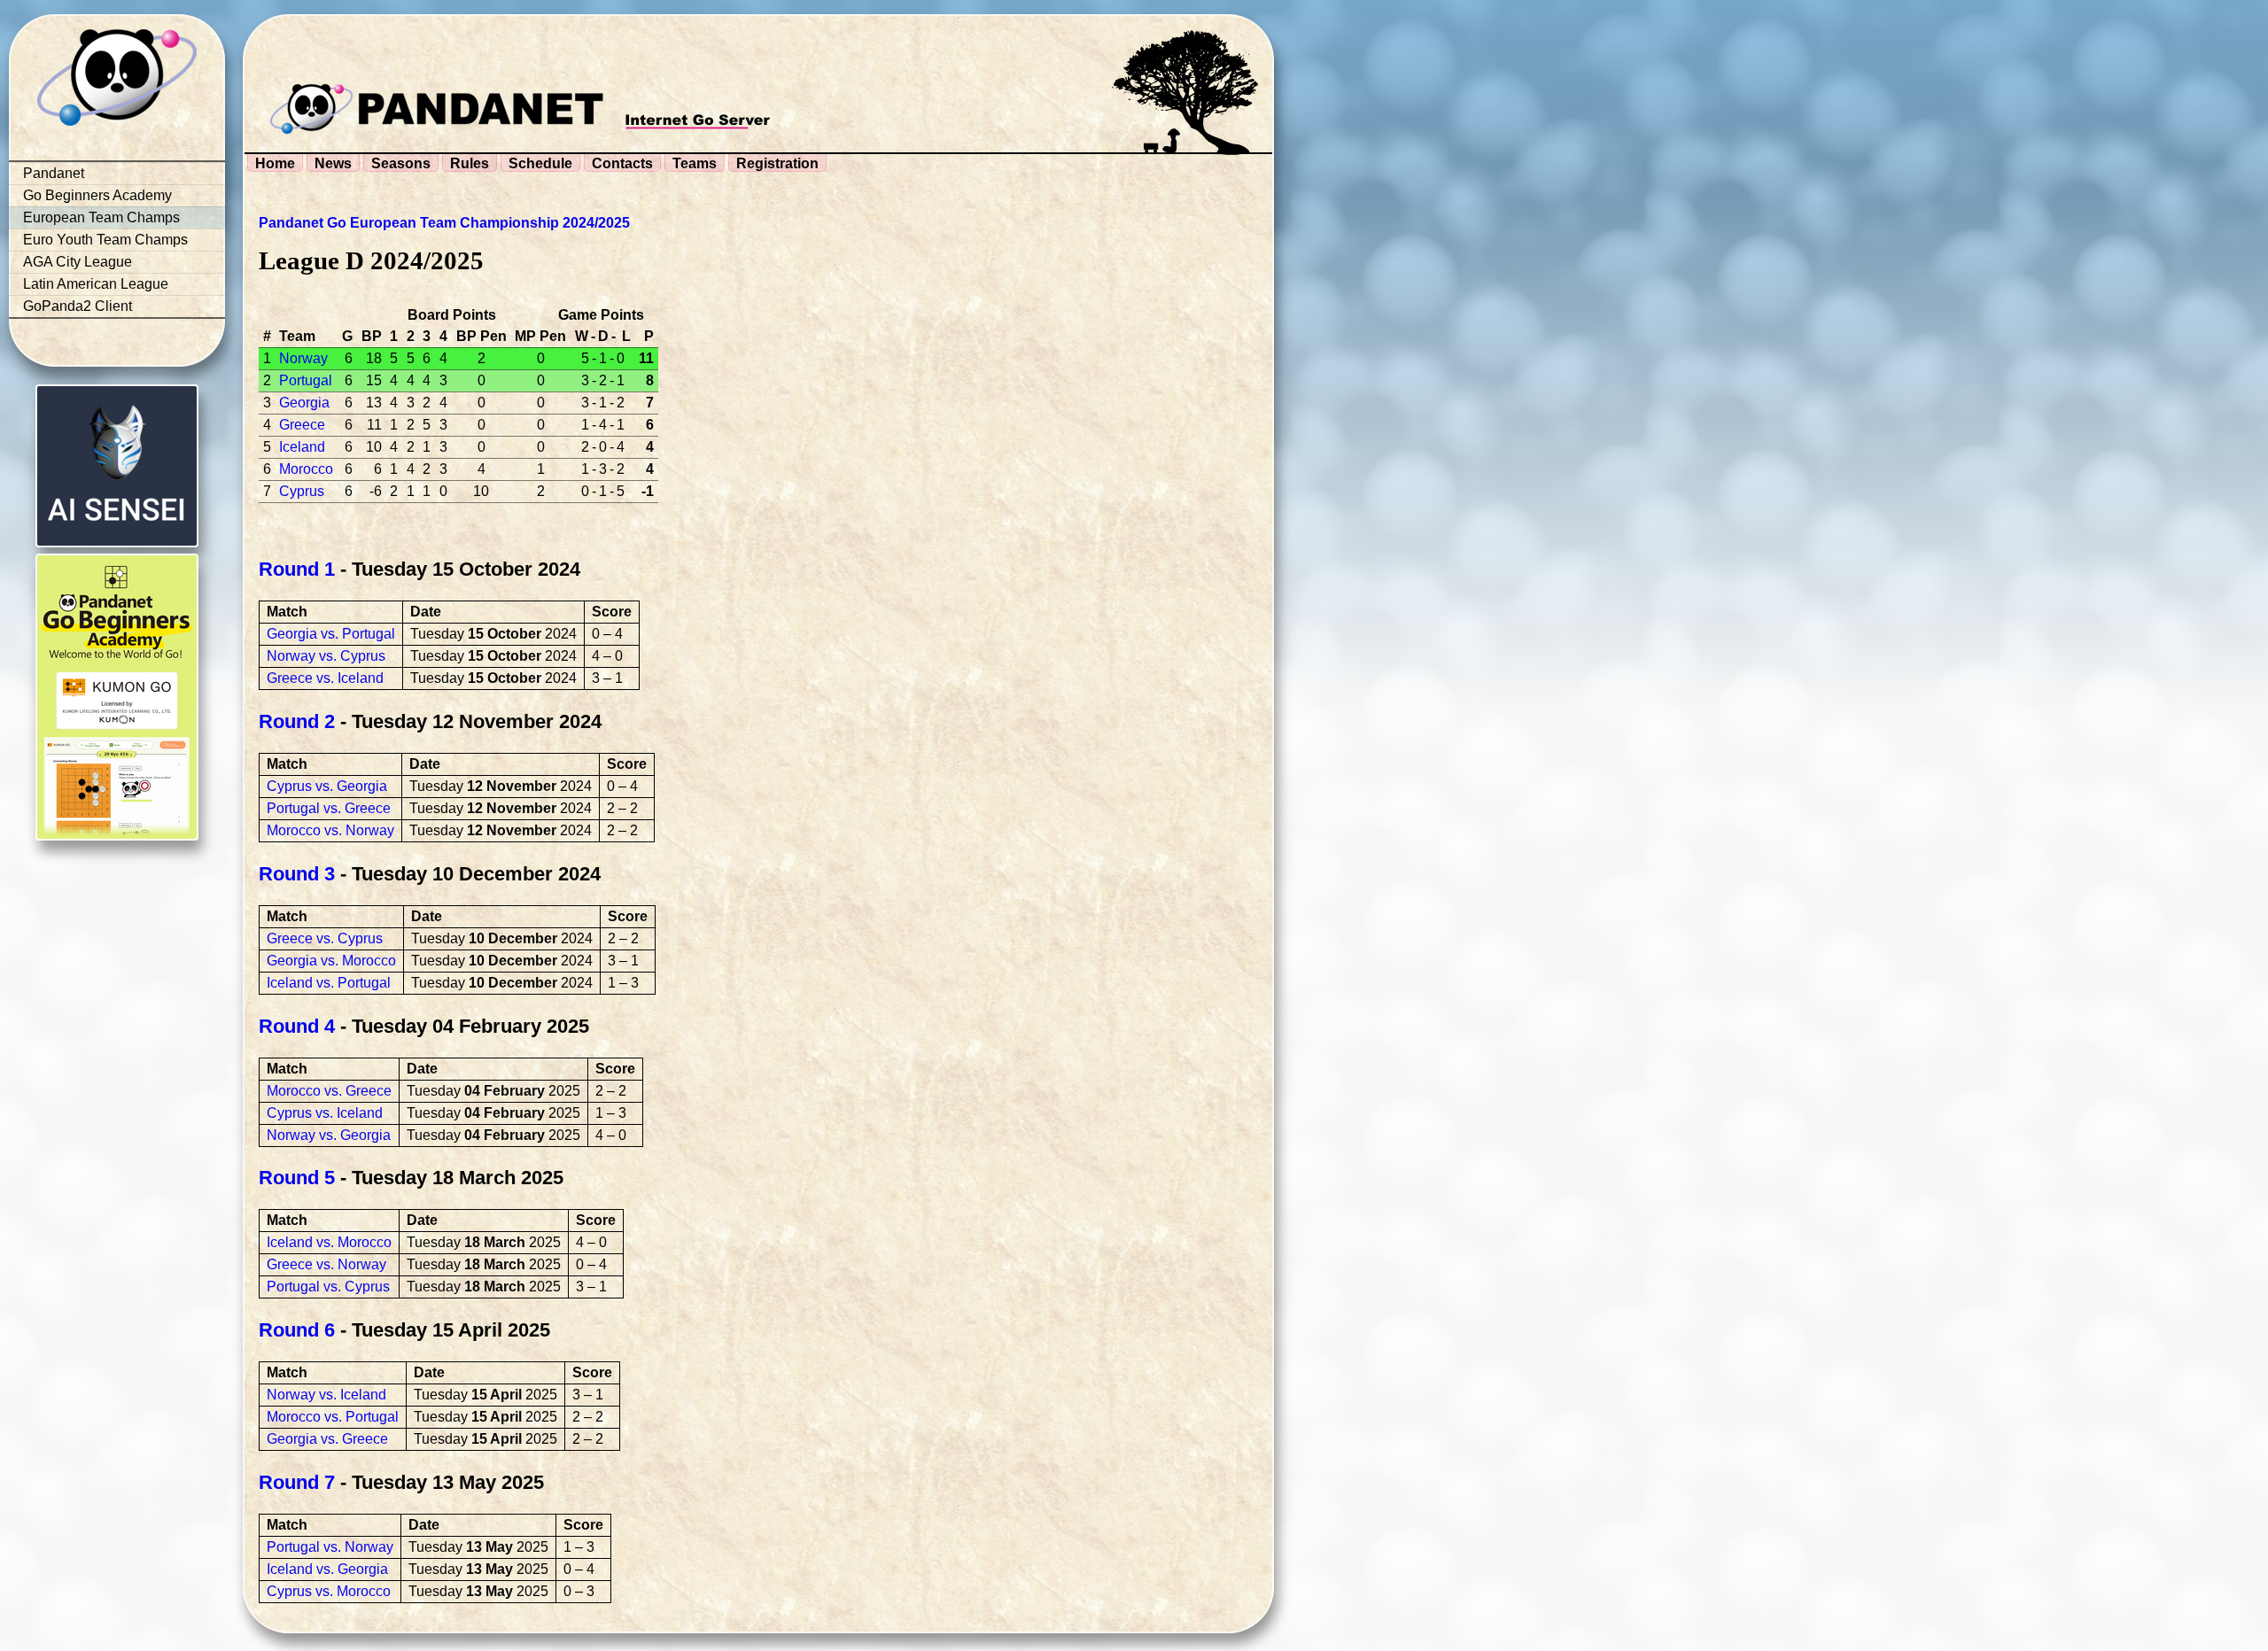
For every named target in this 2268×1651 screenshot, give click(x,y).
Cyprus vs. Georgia (327, 786)
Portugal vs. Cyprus (328, 1287)
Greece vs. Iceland (325, 678)
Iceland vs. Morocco (329, 1242)
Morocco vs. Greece (329, 1091)
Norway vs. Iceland (326, 1395)
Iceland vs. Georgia (327, 1569)
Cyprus (302, 491)
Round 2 (297, 721)
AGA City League (78, 262)
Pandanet (54, 173)
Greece (302, 425)
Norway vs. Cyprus (326, 656)
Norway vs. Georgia (329, 1135)
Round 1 (297, 569)
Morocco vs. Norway (330, 830)
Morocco (306, 469)
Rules (470, 163)
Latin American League (96, 284)
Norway (303, 358)
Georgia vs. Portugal (331, 634)
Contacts (622, 163)
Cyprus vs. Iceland (325, 1113)
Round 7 (297, 1482)
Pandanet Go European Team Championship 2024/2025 (444, 223)
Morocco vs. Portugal (333, 1417)
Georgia (304, 403)
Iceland (302, 447)
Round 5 (297, 1178)
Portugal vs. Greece (329, 808)
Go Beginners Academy (97, 195)
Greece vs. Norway (326, 1264)
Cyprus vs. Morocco (329, 1591)
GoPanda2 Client (78, 306)
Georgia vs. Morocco (331, 961)
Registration (777, 163)
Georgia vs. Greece (327, 1439)
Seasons (401, 163)
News (333, 163)
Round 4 (297, 1026)
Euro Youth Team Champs (105, 240)
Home (275, 163)
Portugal (306, 380)
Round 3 (297, 874)
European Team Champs (101, 217)
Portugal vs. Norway (330, 1547)
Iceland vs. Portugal (329, 983)
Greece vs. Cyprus (325, 938)
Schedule (540, 163)
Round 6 (297, 1330)
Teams (695, 163)
